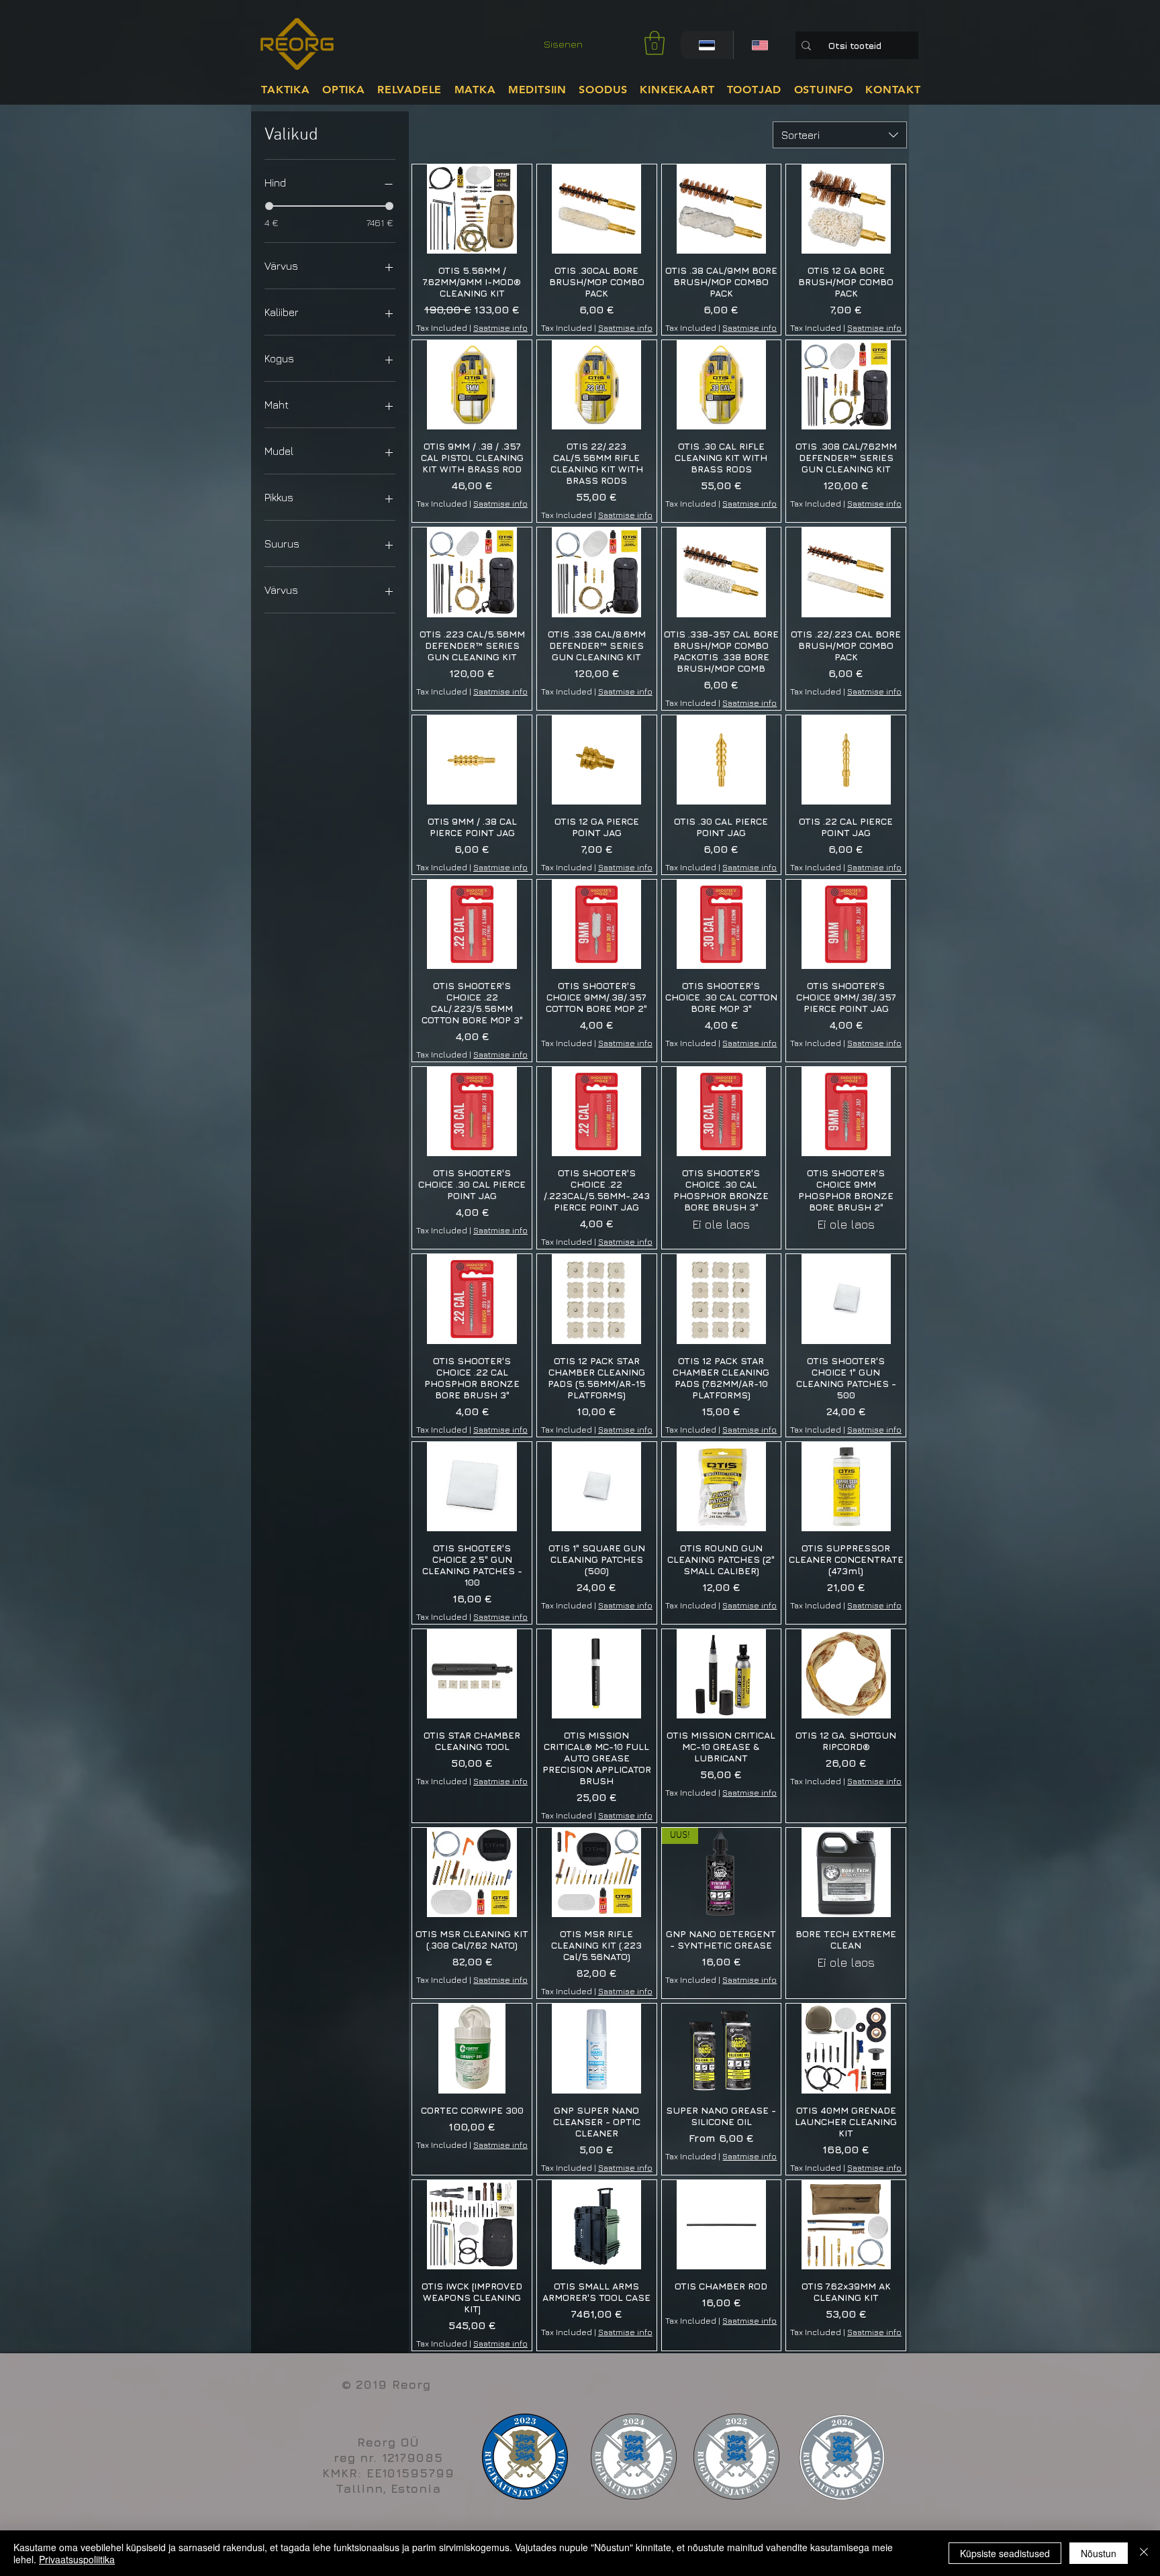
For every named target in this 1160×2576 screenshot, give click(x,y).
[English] (760, 45)
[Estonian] (707, 45)
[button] (655, 43)
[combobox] (840, 135)
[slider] (269, 206)
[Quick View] (472, 209)
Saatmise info (500, 328)
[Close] (1144, 2553)
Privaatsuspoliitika (77, 2559)
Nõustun (1099, 2553)
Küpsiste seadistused (1005, 2553)
